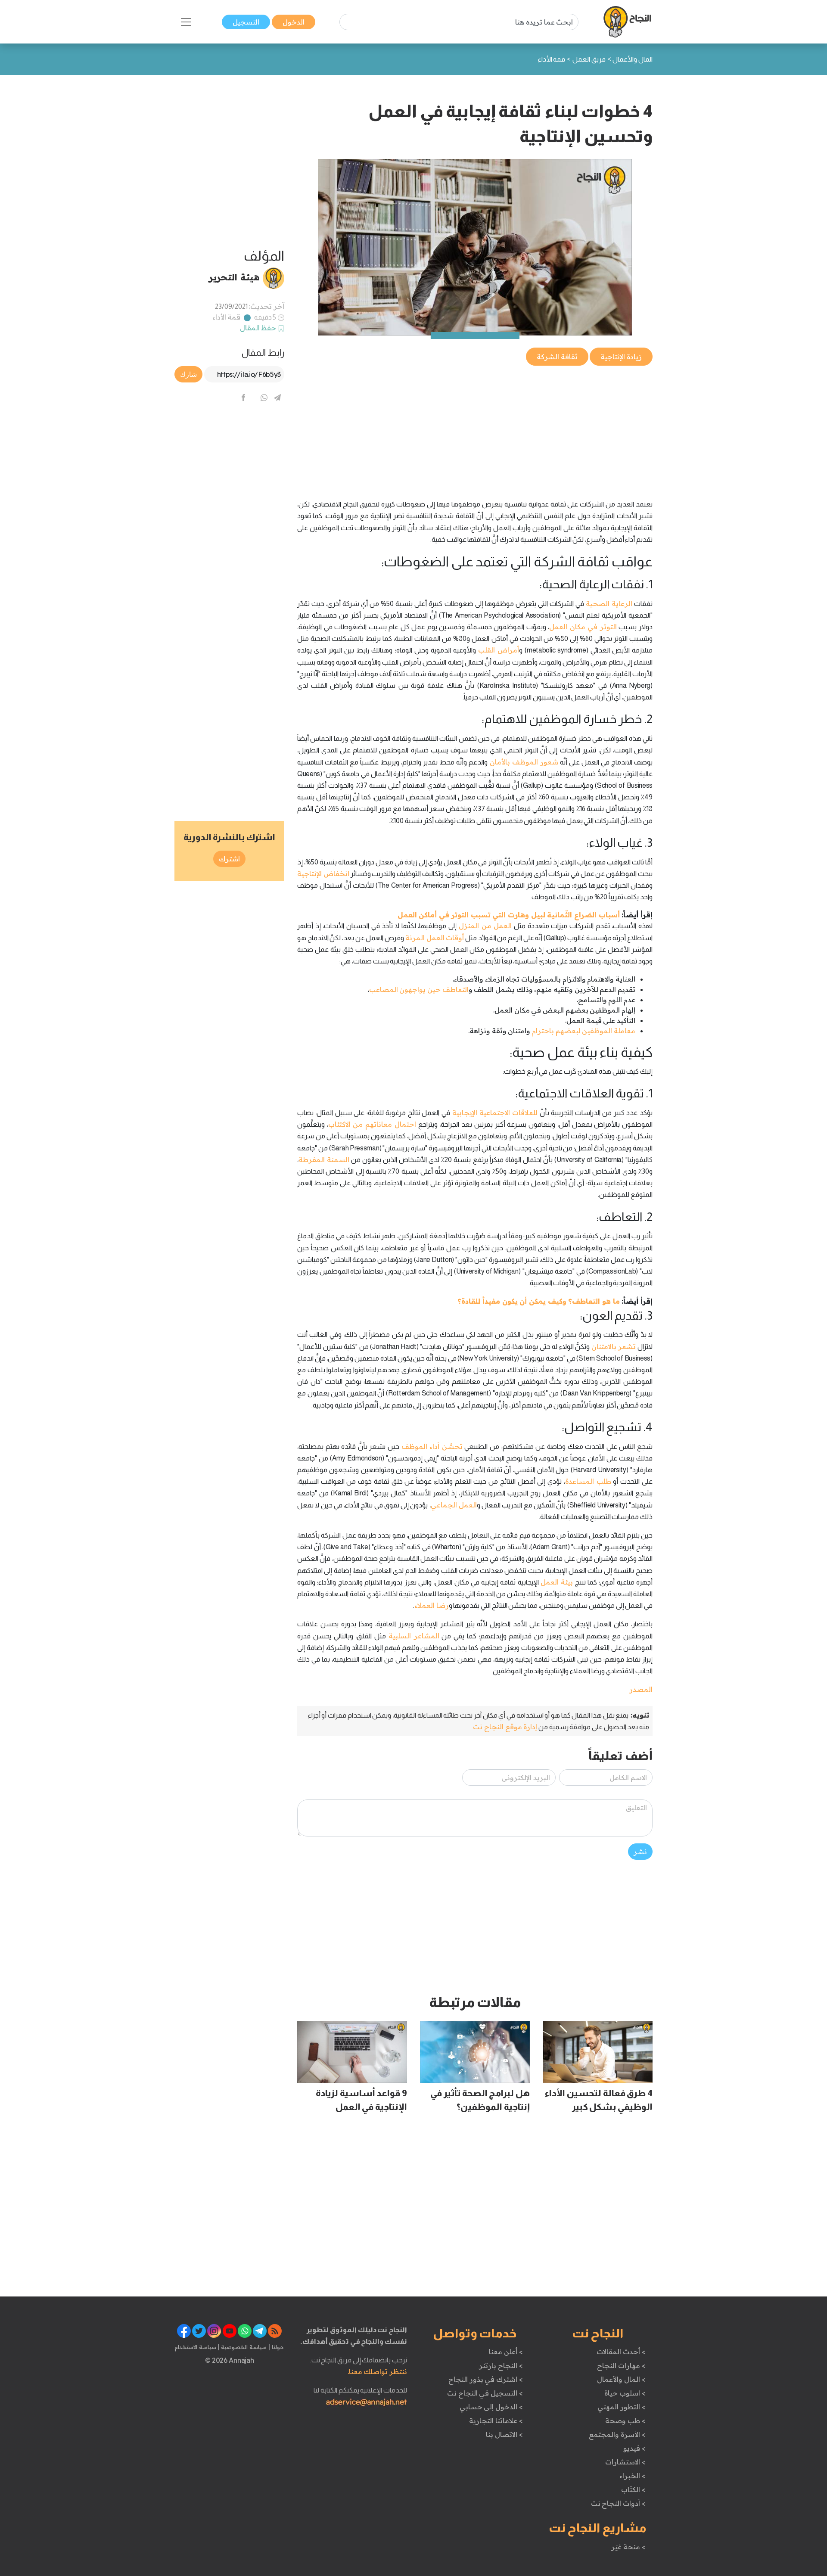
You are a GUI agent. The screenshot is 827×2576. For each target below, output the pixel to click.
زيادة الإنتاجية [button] (621, 357)
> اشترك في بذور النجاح (486, 2379)
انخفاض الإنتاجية (323, 873)
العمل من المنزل (485, 926)
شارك (188, 374)
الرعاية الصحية (609, 603)
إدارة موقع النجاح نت (505, 1727)
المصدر (641, 1689)
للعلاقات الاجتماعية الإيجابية (495, 1112)
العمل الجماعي (454, 1505)
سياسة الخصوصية (243, 2347)
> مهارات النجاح (621, 2365)
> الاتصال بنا (504, 2434)
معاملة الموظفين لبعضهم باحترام (584, 1031)
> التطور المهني (621, 2407)
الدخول (294, 22)
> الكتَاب (633, 2489)
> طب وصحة (625, 2421)
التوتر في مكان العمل (583, 627)
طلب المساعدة (588, 1481)
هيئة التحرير (234, 277)
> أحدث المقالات (621, 2352)
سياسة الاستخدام (196, 2347)
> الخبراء (633, 2476)
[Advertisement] (475, 428)
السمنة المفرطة (324, 1159)
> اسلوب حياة (625, 2393)
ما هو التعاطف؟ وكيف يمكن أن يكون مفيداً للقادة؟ (538, 1301)
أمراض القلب (499, 650)
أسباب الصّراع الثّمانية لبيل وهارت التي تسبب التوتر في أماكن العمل (509, 915)
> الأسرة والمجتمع (617, 2434)
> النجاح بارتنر (501, 2365)
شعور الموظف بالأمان (524, 762)
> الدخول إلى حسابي (491, 2407)
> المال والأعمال (621, 2379)
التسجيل (246, 22)
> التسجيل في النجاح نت (485, 2393)
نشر (640, 1852)
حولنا (277, 2347)
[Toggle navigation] (186, 22)
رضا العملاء (432, 1605)
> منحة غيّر (628, 2547)
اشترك (229, 859)
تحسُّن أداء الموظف (432, 1446)
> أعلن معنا (506, 2352)
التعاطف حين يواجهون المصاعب (419, 989)
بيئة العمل (557, 1582)
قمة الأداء (227, 317)
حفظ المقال (258, 328)
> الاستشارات (625, 2462)
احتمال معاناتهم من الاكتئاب (372, 1124)
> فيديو (634, 2448)
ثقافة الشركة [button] (557, 357)
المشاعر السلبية (414, 1636)
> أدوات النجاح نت (618, 2503)
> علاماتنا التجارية (496, 2421)
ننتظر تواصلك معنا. (377, 2371)
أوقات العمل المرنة (435, 938)
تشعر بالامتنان (614, 1346)
